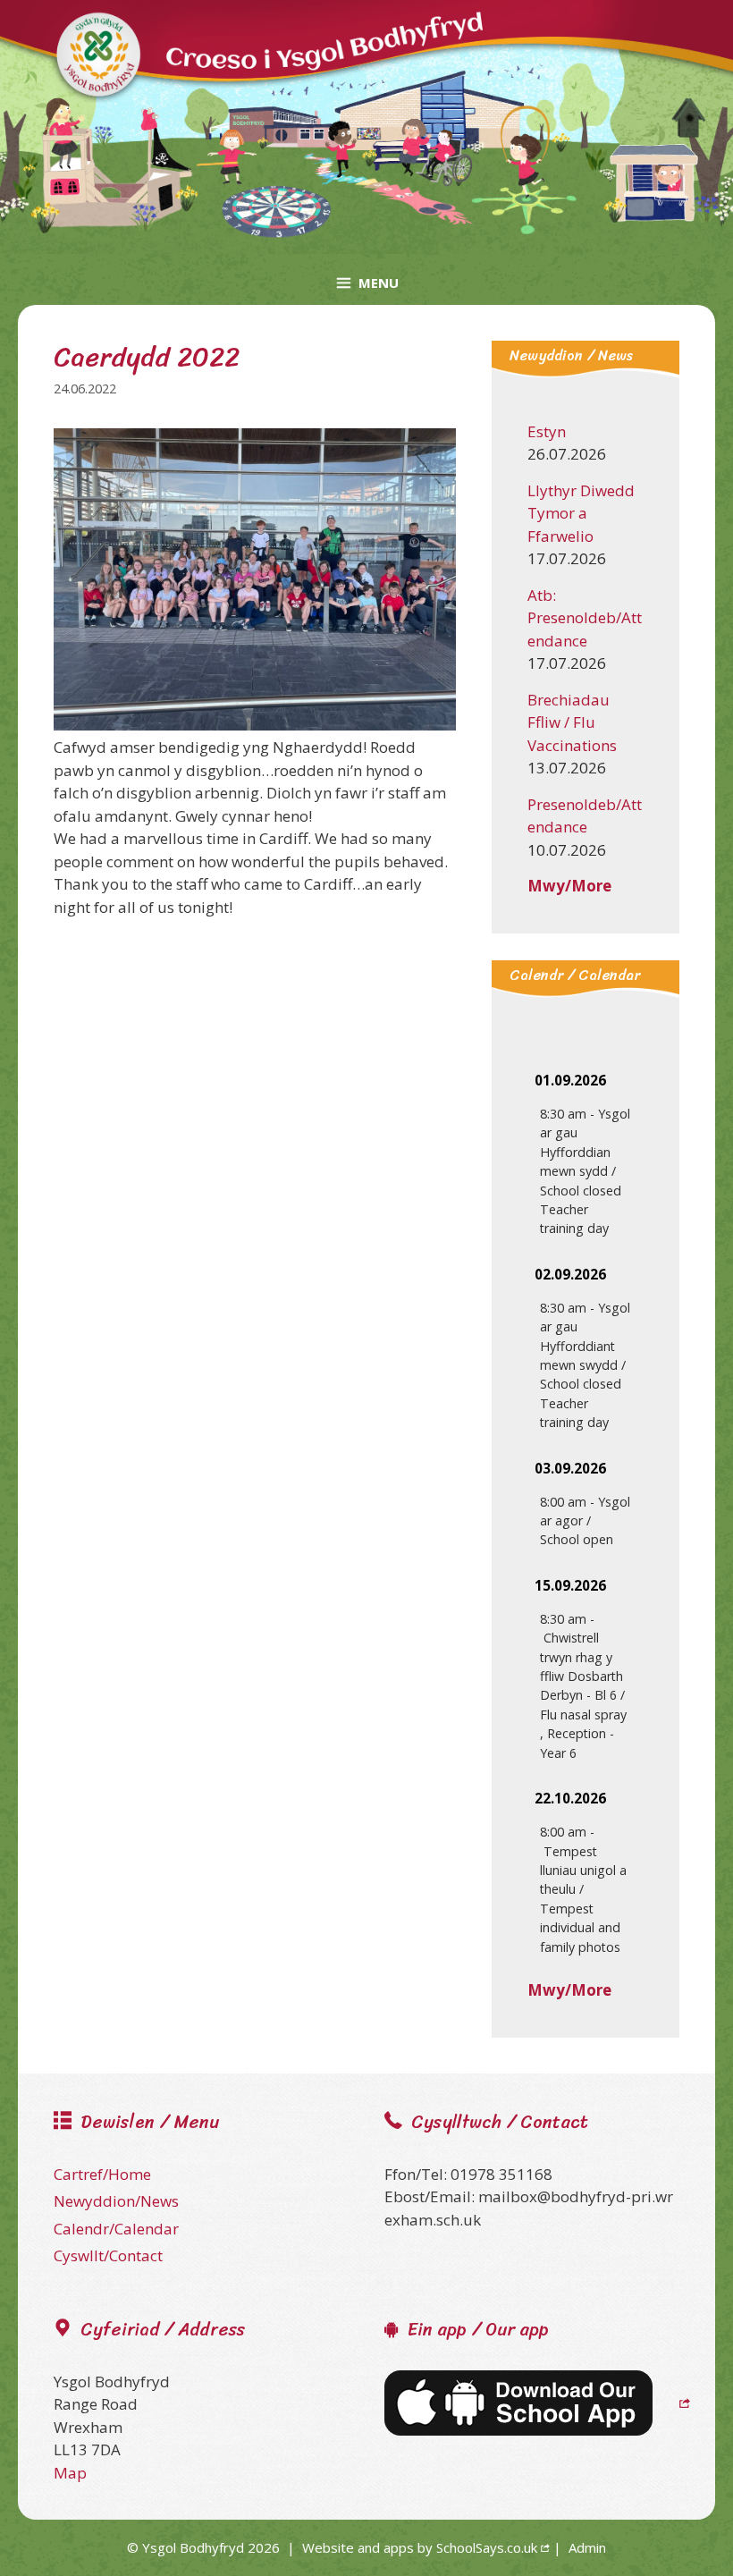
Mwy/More (569, 886)
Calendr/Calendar (116, 2229)
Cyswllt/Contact (108, 2255)
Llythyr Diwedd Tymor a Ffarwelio (581, 513)
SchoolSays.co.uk (487, 2547)
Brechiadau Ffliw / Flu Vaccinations (572, 722)
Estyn (547, 431)
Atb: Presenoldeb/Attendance (585, 618)
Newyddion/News (116, 2201)
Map (70, 2473)
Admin (587, 2547)
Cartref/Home (102, 2174)
